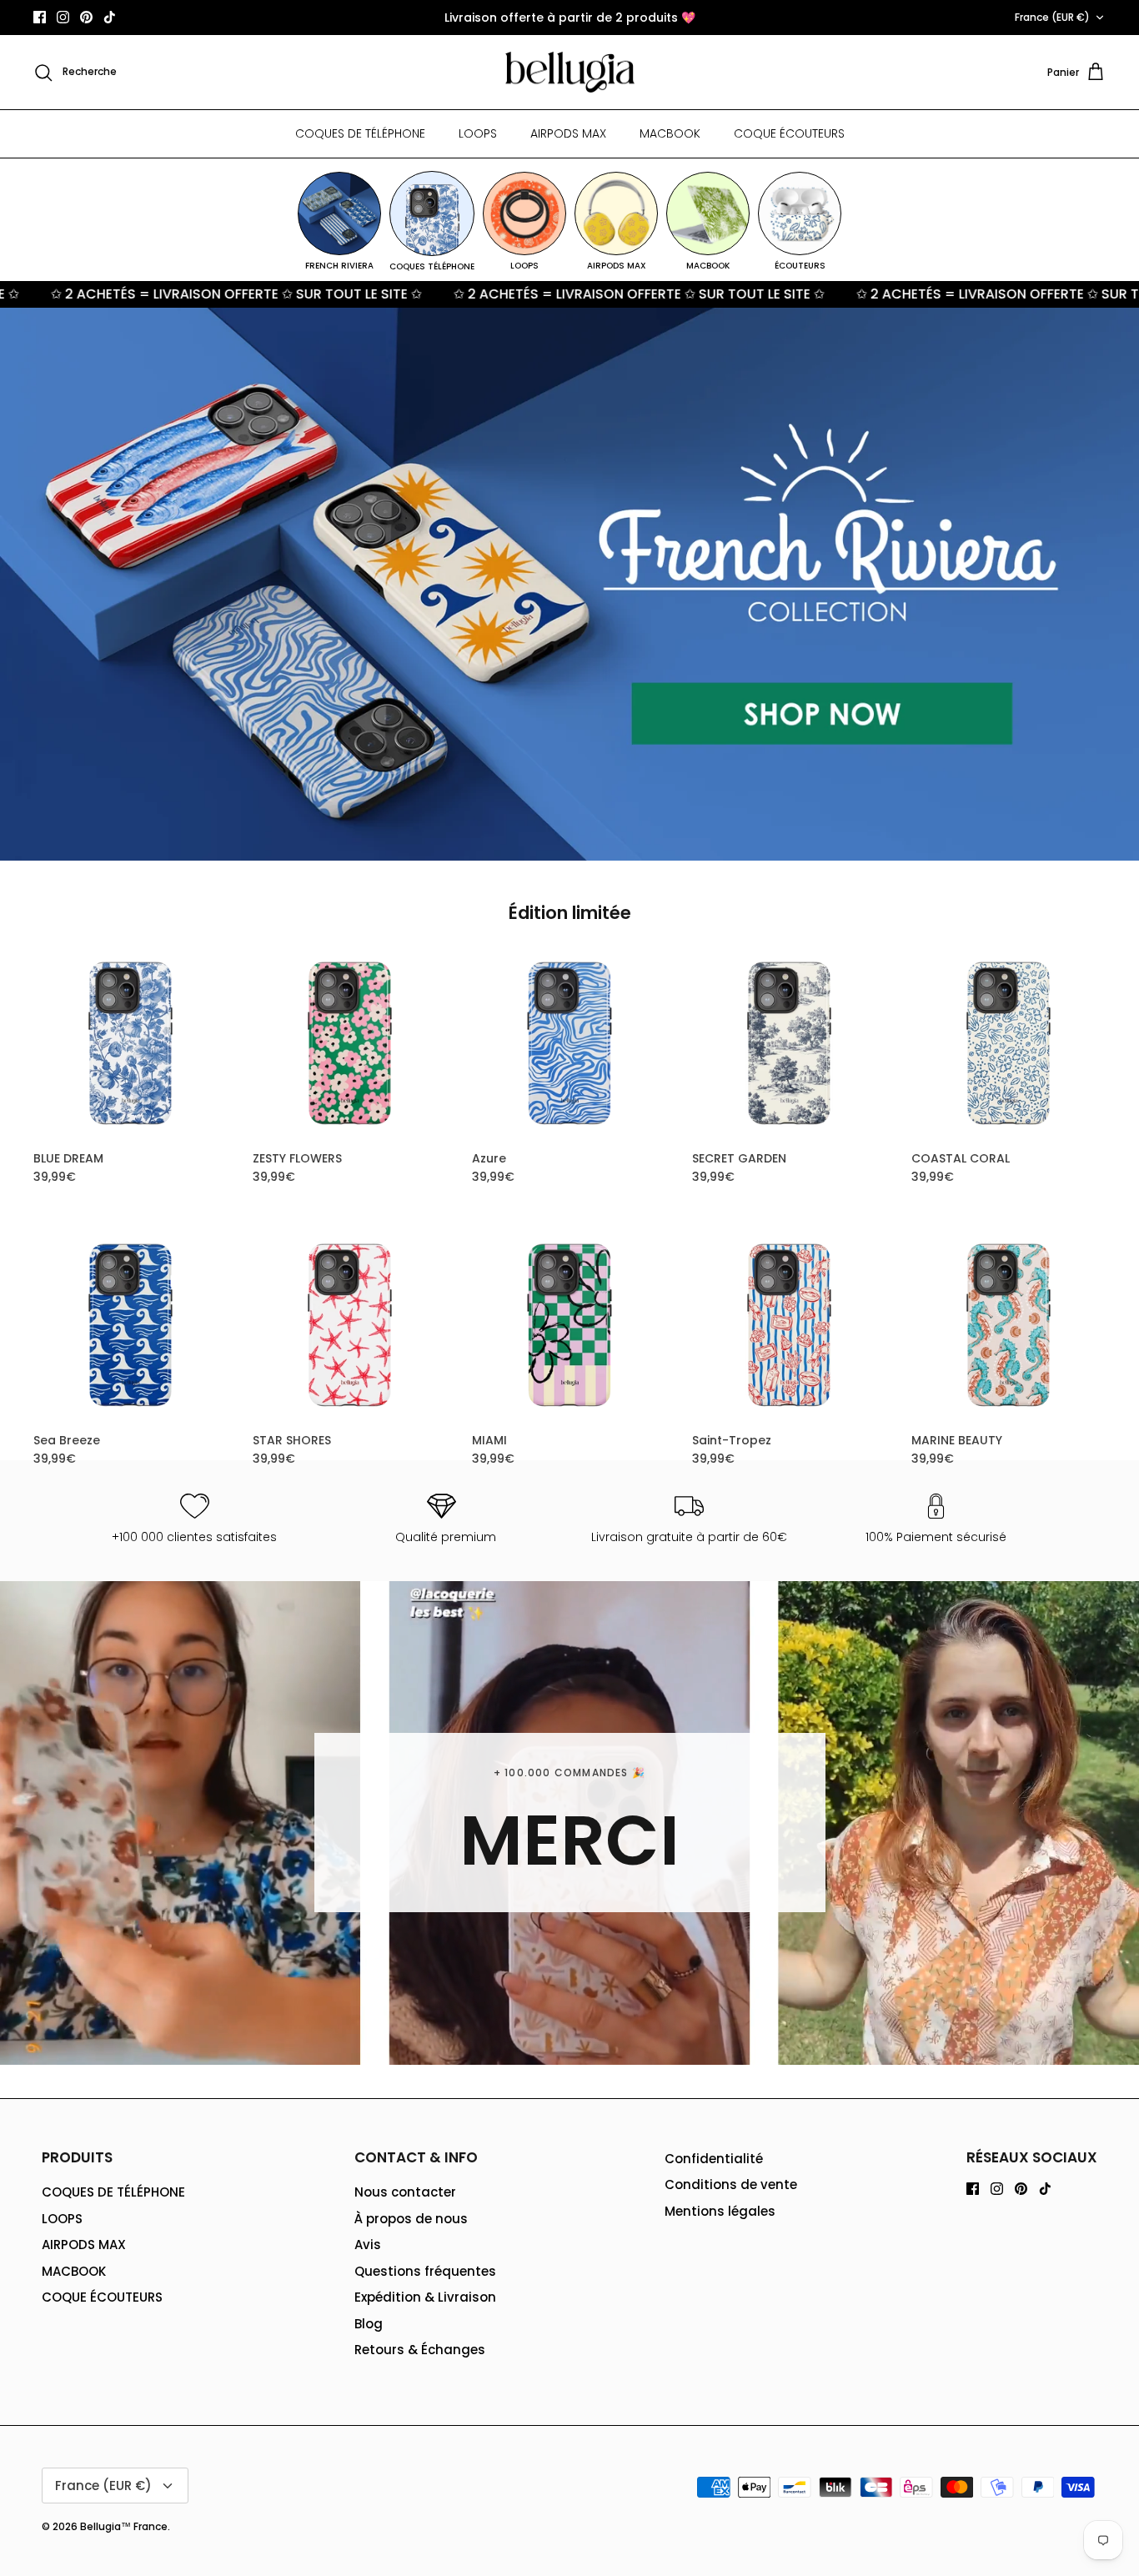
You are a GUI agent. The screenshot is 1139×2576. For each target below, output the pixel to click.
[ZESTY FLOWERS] (350, 1044)
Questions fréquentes (425, 2271)
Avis (368, 2245)
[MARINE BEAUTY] (1009, 1326)
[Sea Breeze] (130, 1326)
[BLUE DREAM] (130, 1044)
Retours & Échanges (420, 2350)
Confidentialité (714, 2159)
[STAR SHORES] (350, 1326)
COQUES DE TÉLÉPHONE (360, 133)
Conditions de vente (731, 2184)
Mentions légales (720, 2211)
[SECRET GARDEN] (789, 1044)
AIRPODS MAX (568, 133)
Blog (369, 2324)
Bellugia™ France (124, 2526)
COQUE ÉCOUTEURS (789, 133)
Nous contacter (405, 2192)
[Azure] (569, 1044)
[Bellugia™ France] (570, 73)
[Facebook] (40, 17)
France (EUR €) (1052, 17)
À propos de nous (411, 2219)
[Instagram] (63, 17)
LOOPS (478, 133)
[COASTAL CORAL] (1009, 1044)
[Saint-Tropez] (789, 1326)
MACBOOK (670, 133)
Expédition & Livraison (425, 2297)
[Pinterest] (86, 17)
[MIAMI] (569, 1326)
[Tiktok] (110, 17)
